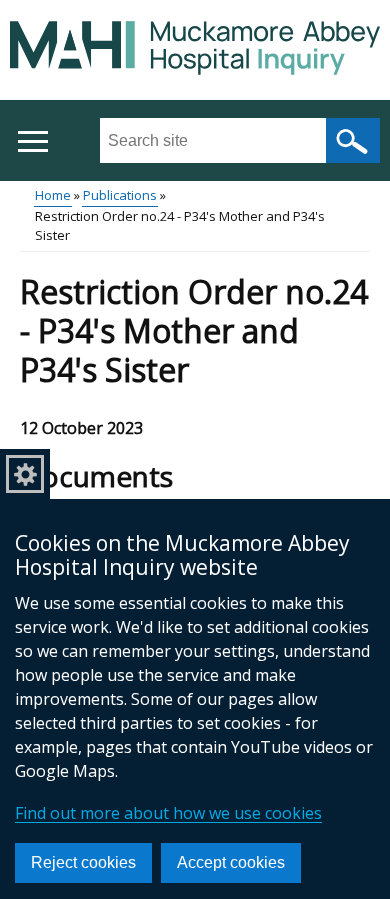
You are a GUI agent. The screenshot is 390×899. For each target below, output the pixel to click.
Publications (120, 195)
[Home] (195, 51)
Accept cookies (231, 862)
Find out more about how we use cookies (168, 813)
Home (53, 195)
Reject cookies (83, 862)
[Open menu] (32, 141)
